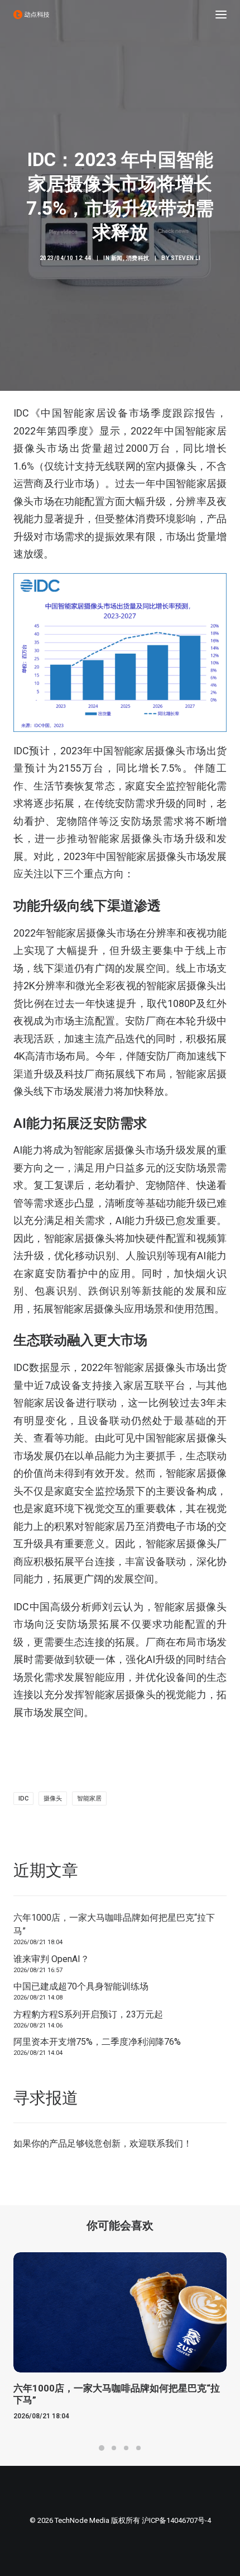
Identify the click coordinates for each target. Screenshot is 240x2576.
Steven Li (186, 258)
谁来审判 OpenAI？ (51, 1959)
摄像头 (53, 1799)
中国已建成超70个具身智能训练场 (81, 1986)
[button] (221, 15)
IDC (23, 1799)
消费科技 (138, 258)
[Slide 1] (102, 2448)
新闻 (117, 258)
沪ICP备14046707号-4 (176, 2520)
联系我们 (165, 2143)
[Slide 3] (126, 2448)
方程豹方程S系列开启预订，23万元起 (88, 2014)
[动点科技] (31, 15)
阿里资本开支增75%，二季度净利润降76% (97, 2042)
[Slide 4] (138, 2448)
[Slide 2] (114, 2448)
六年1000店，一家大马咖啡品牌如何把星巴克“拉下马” (114, 1924)
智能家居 (89, 1799)
